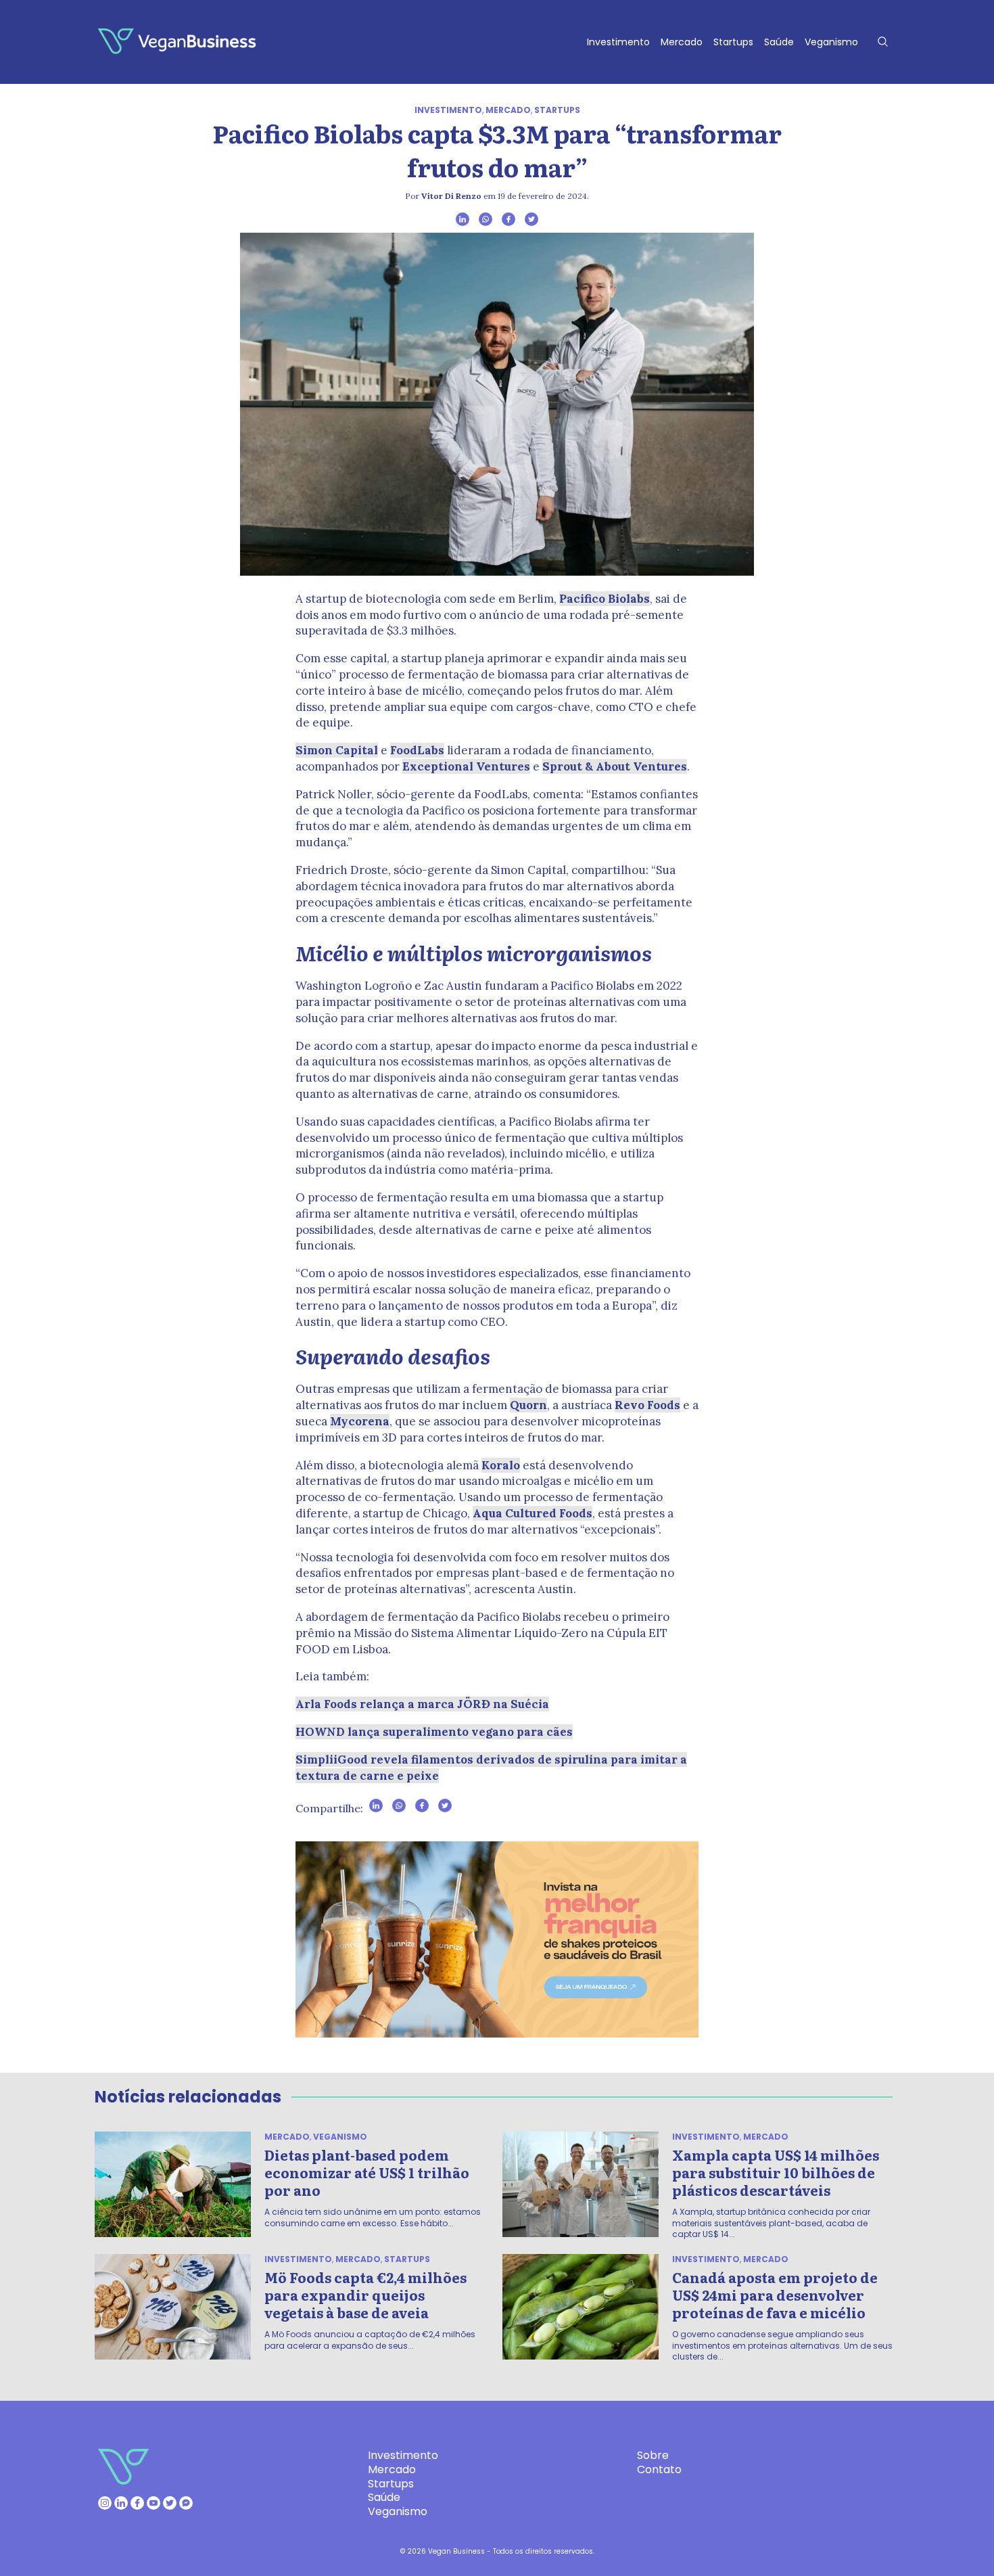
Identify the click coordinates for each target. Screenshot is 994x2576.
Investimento (618, 42)
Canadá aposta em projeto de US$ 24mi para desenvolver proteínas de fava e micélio (775, 2295)
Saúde (779, 42)
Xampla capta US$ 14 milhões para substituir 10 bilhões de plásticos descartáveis (776, 2172)
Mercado (682, 42)
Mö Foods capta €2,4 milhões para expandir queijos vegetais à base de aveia (365, 2295)
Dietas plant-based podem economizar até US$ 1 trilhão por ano (367, 2172)
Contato (659, 2469)
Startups (733, 42)
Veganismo (831, 42)
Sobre (653, 2455)
